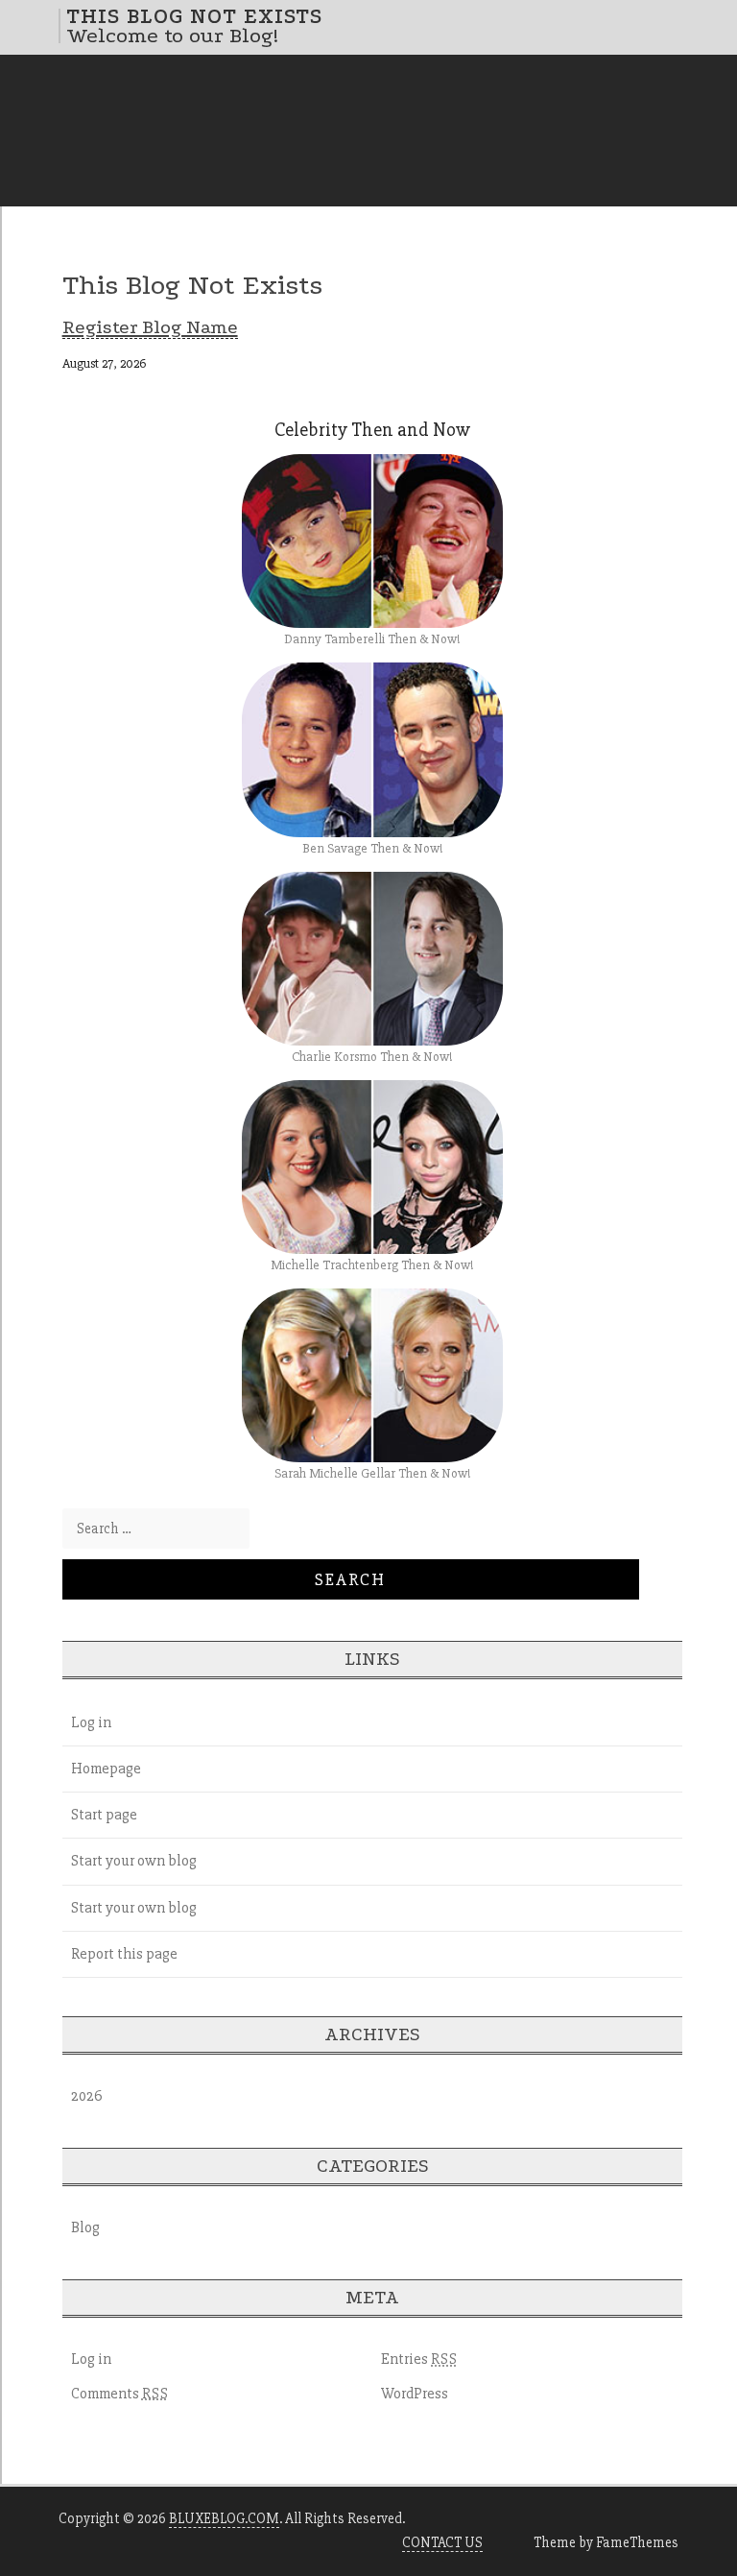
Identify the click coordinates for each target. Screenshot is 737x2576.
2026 (87, 2096)
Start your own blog (134, 1861)
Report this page (124, 1954)
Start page (104, 1815)
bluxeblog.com (224, 2518)
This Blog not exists (194, 16)
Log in (91, 1722)
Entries (419, 2359)
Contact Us (442, 2542)
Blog (85, 2227)
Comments (120, 2394)
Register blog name (150, 327)
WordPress (415, 2394)
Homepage (106, 1769)
